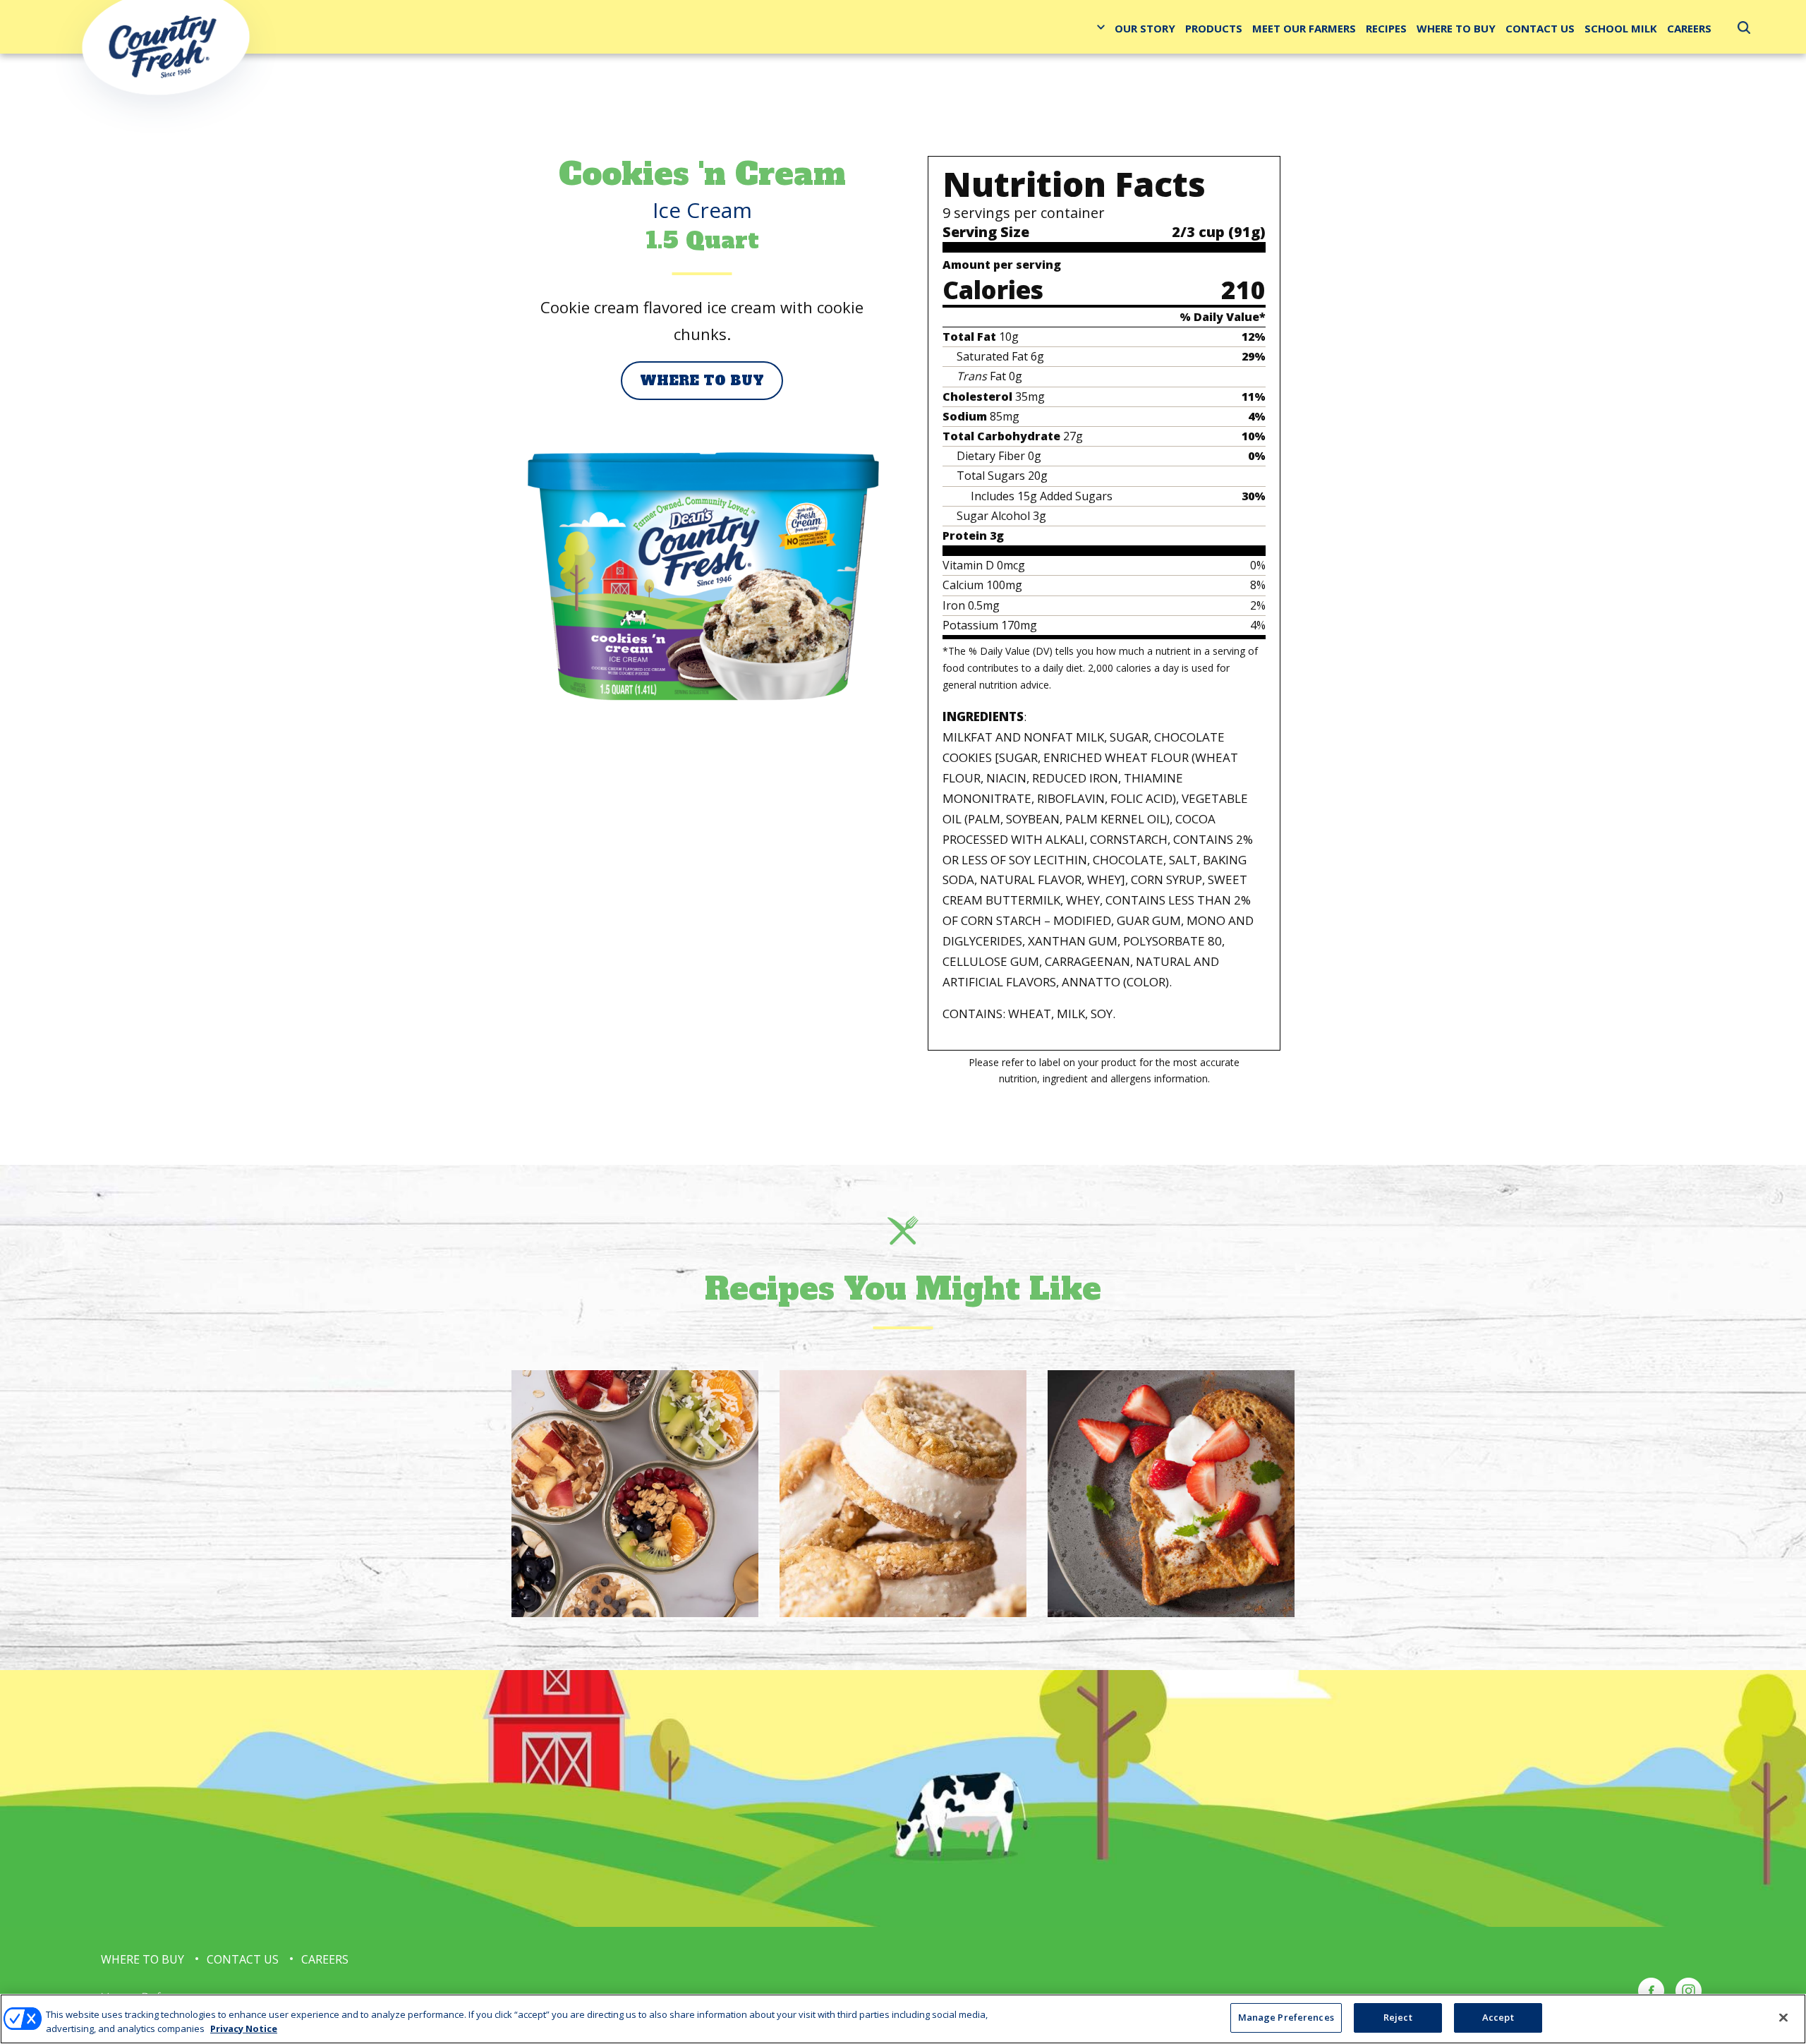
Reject (1398, 2017)
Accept (1498, 2017)
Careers (1689, 28)
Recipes (1386, 28)
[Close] (1783, 2017)
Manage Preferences (1286, 2017)
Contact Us (1540, 28)
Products (1214, 28)
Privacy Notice (244, 2028)
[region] (903, 2019)
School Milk (1621, 28)
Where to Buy (1456, 28)
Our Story (1145, 28)
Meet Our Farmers (1304, 28)
